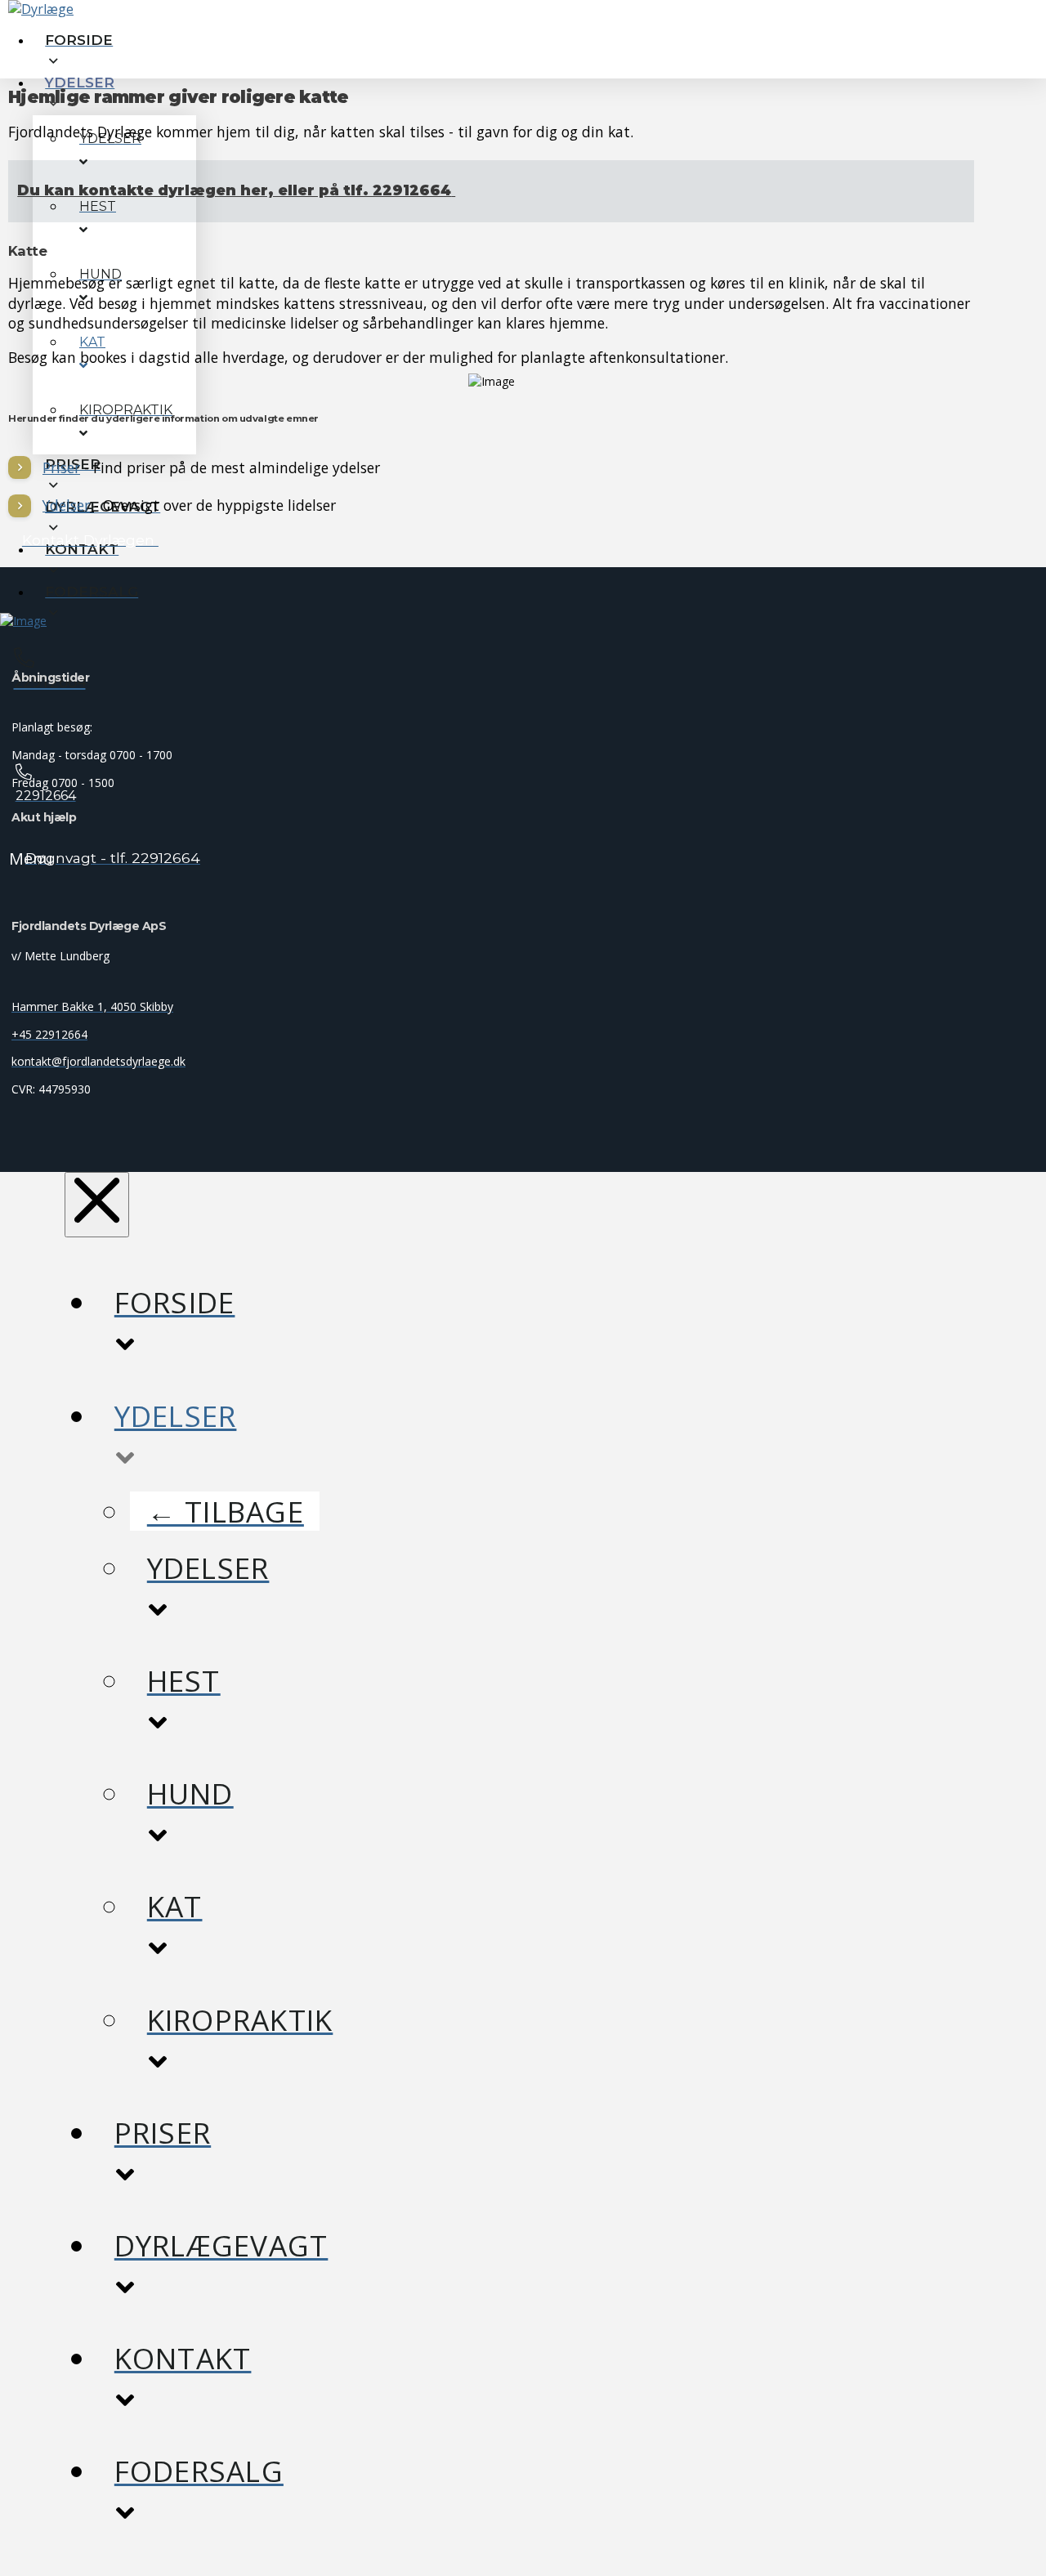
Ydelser (66, 505)
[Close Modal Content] (97, 1204)
